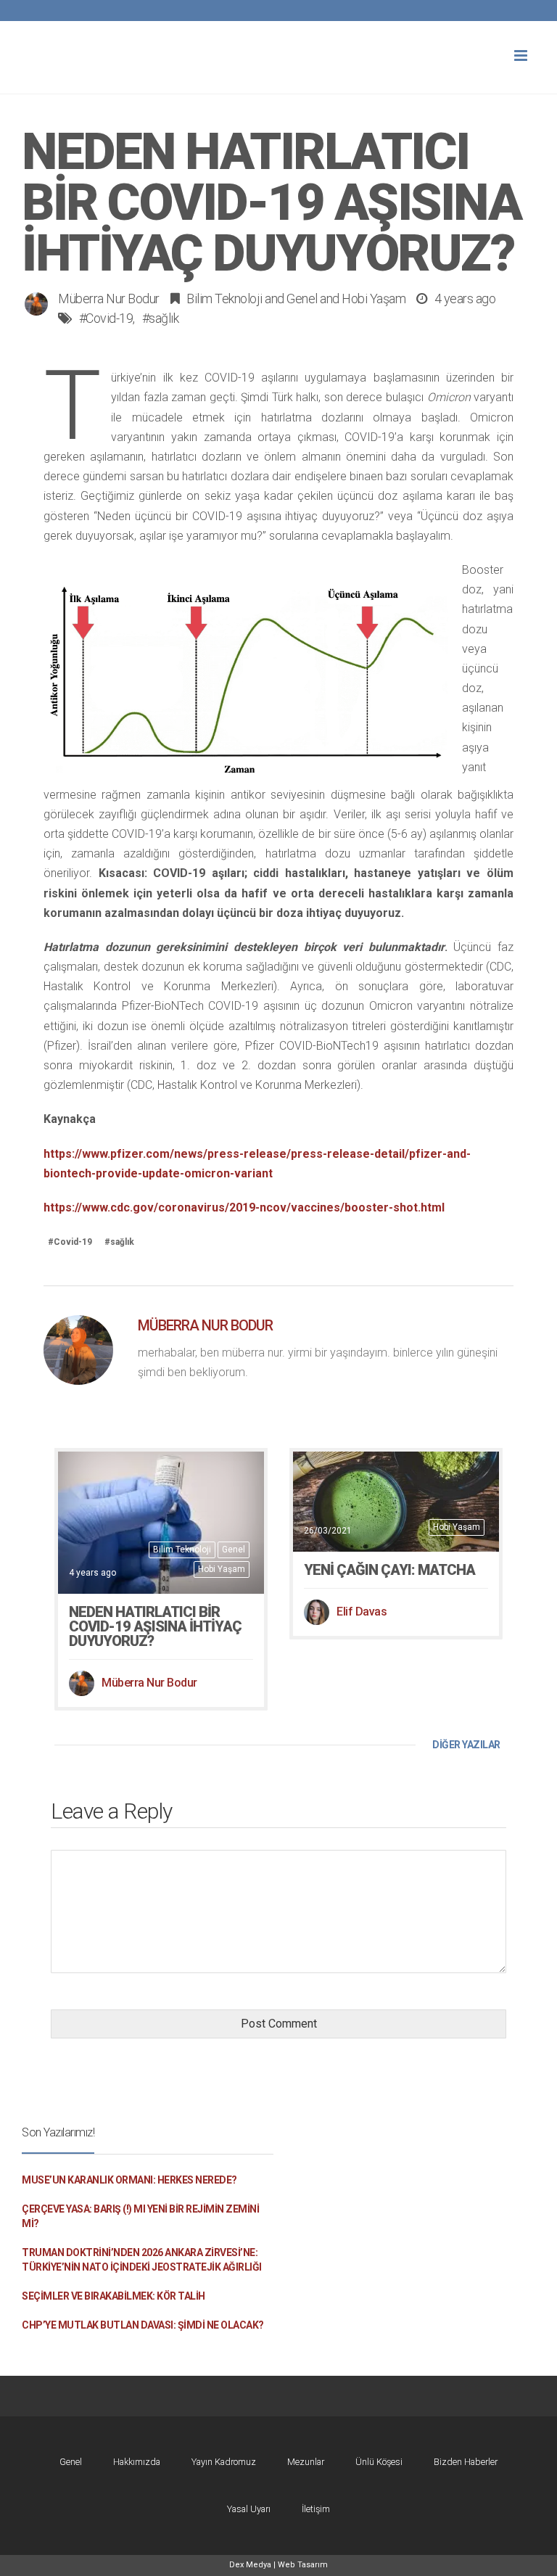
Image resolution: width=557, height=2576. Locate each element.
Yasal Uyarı (249, 2509)
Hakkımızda (137, 2462)
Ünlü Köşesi (379, 2462)
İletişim (316, 2509)
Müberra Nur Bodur (109, 299)
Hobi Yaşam (374, 299)
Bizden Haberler (466, 2462)
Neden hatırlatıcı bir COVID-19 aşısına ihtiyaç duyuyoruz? (155, 1626)
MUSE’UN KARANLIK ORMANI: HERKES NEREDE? (129, 2180)
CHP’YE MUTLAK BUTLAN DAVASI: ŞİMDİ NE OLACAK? (143, 2325)
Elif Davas (362, 1612)
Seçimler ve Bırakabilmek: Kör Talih (114, 2296)
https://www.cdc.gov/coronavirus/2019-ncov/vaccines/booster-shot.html (244, 1207)
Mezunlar (306, 2462)
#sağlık (161, 318)
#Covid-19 (106, 318)
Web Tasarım (303, 2565)
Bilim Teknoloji (224, 299)
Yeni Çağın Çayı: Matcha (389, 1570)
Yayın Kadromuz (224, 2462)
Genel (302, 299)
